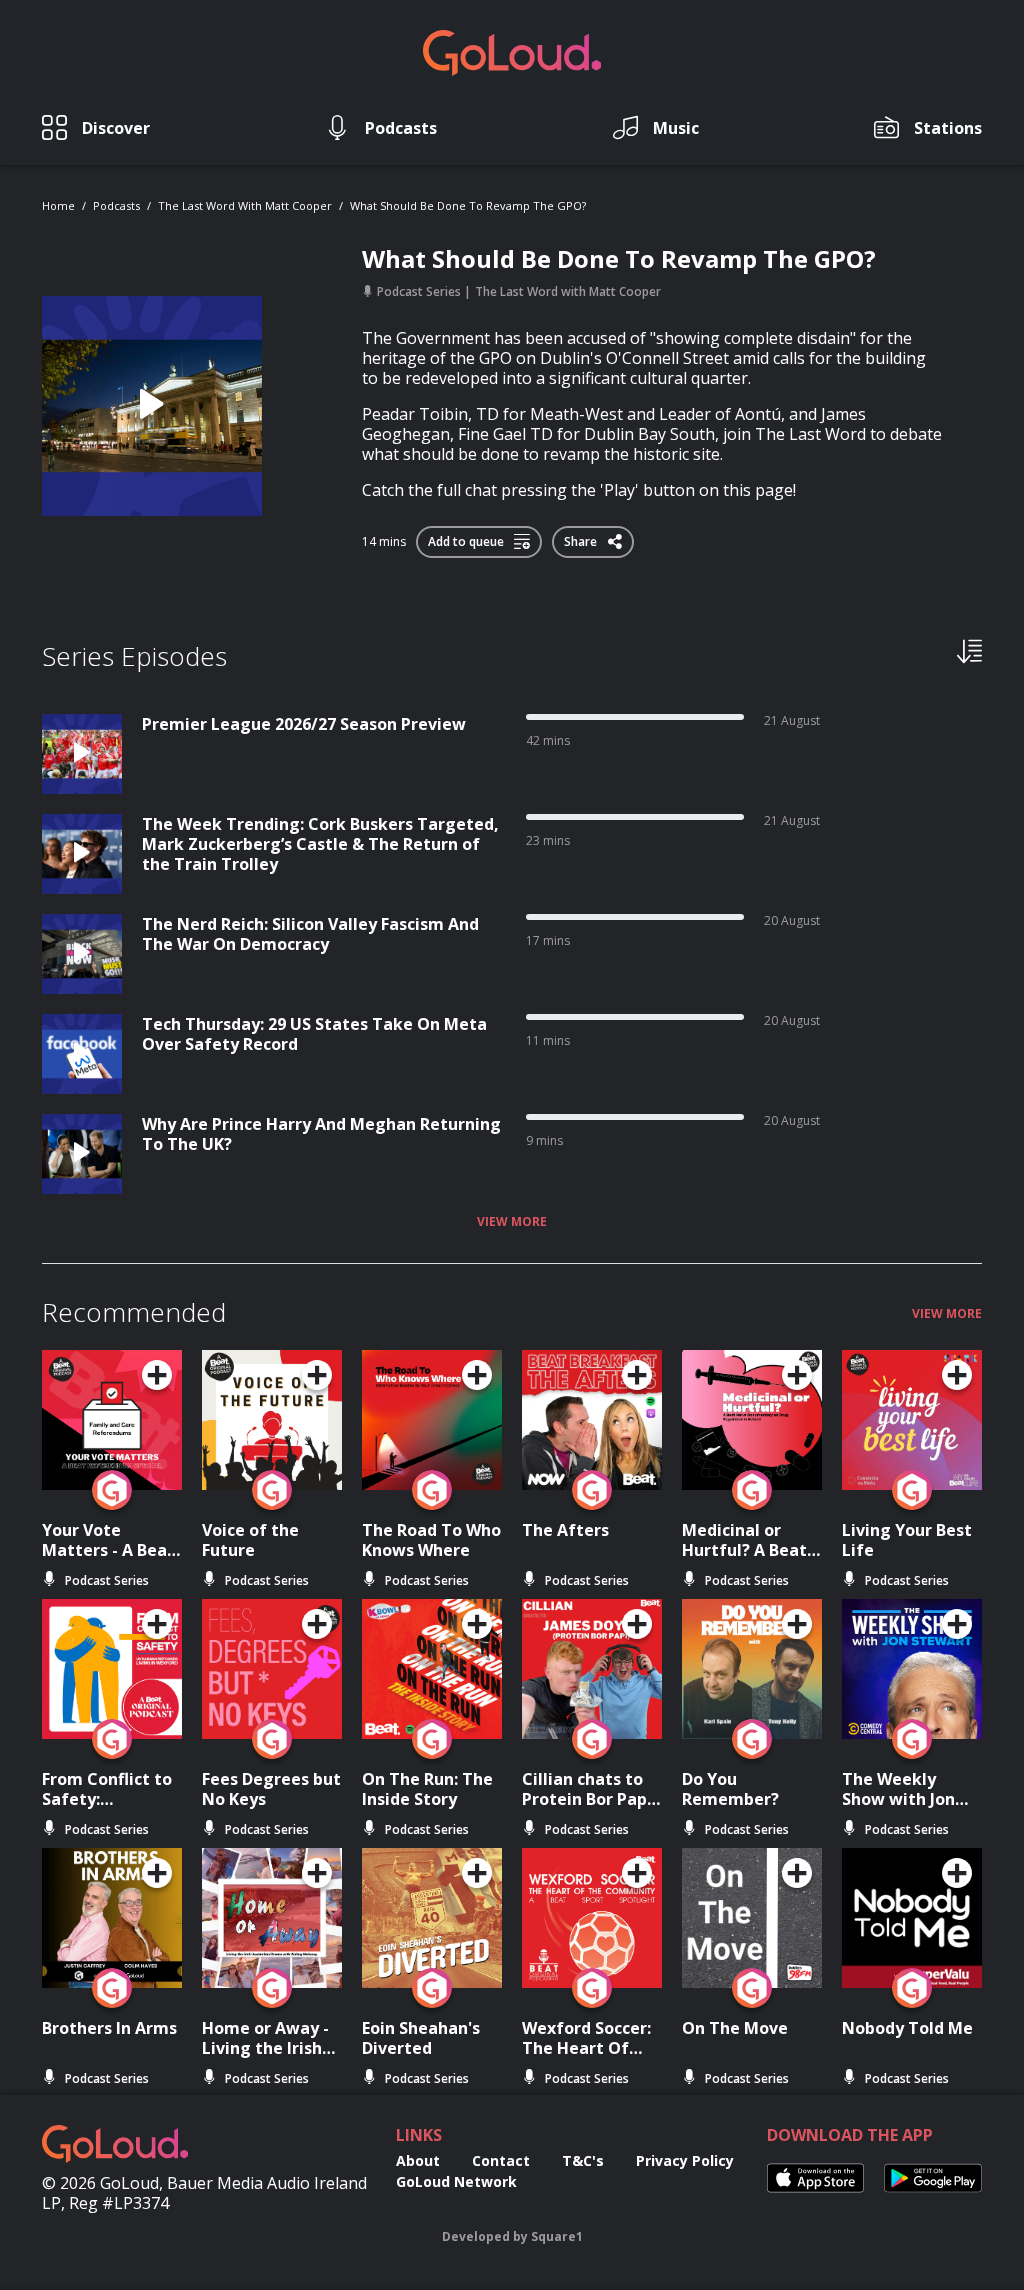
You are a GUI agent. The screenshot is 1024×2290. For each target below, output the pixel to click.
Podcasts (116, 205)
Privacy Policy (685, 2160)
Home (58, 205)
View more (512, 1222)
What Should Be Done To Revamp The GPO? (468, 205)
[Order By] (969, 650)
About (418, 2160)
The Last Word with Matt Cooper (245, 205)
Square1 (557, 2236)
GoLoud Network (456, 2181)
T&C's (583, 2160)
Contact (501, 2160)
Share (582, 538)
